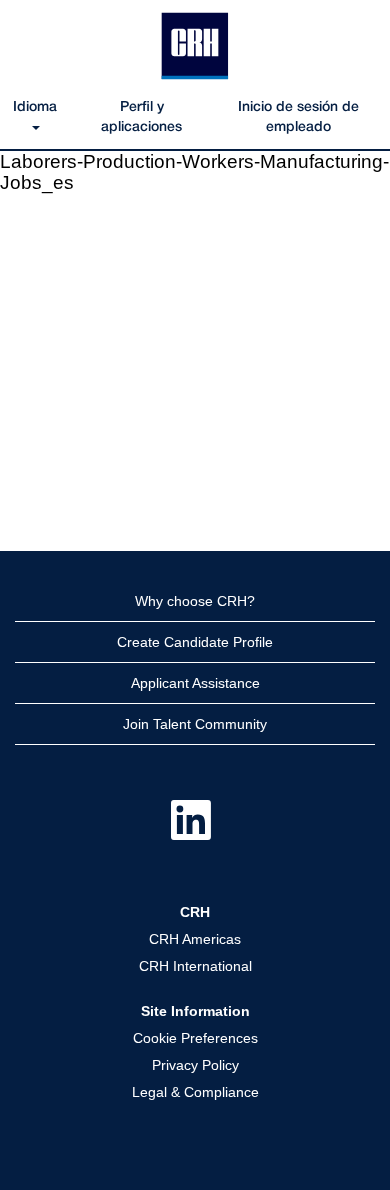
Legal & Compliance (195, 1092)
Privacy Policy (195, 1065)
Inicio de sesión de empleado (298, 117)
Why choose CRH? (195, 601)
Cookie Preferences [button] (195, 1038)
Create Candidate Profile (195, 642)
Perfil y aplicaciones (141, 117)
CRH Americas (195, 939)
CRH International (195, 966)
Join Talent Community (195, 724)
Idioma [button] (35, 107)
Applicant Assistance (195, 683)
